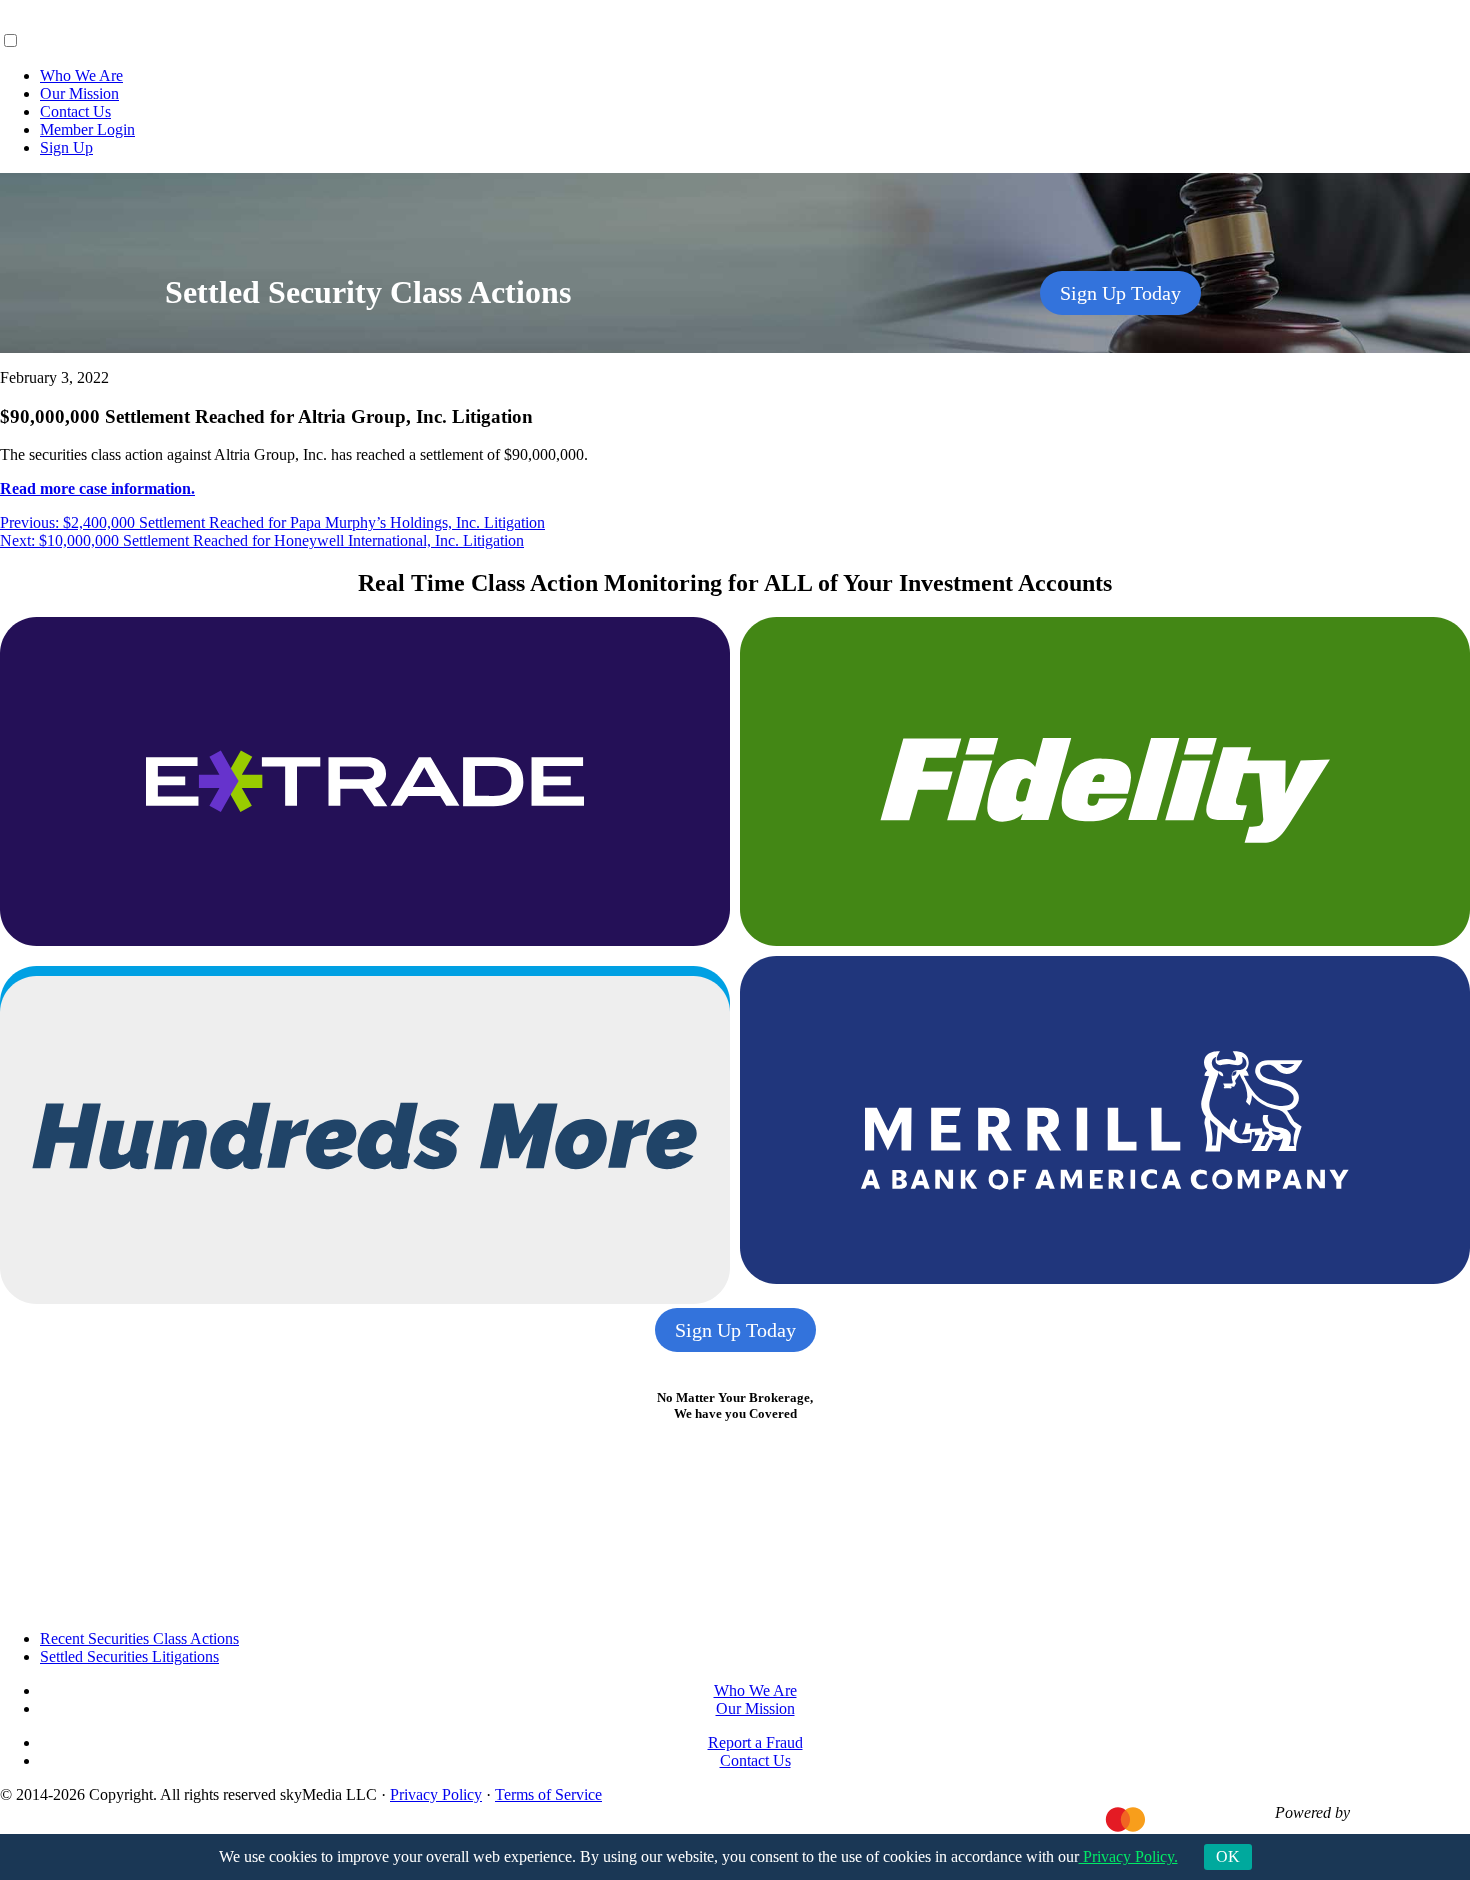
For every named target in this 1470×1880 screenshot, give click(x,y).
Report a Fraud (755, 1742)
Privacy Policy (436, 1794)
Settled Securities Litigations (129, 1656)
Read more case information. (97, 488)
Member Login (87, 129)
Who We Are (81, 75)
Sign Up (66, 147)
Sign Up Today (1120, 293)
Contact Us (75, 111)
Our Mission (79, 93)
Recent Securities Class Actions (139, 1638)
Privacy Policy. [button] (1128, 1856)
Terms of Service (548, 1794)
